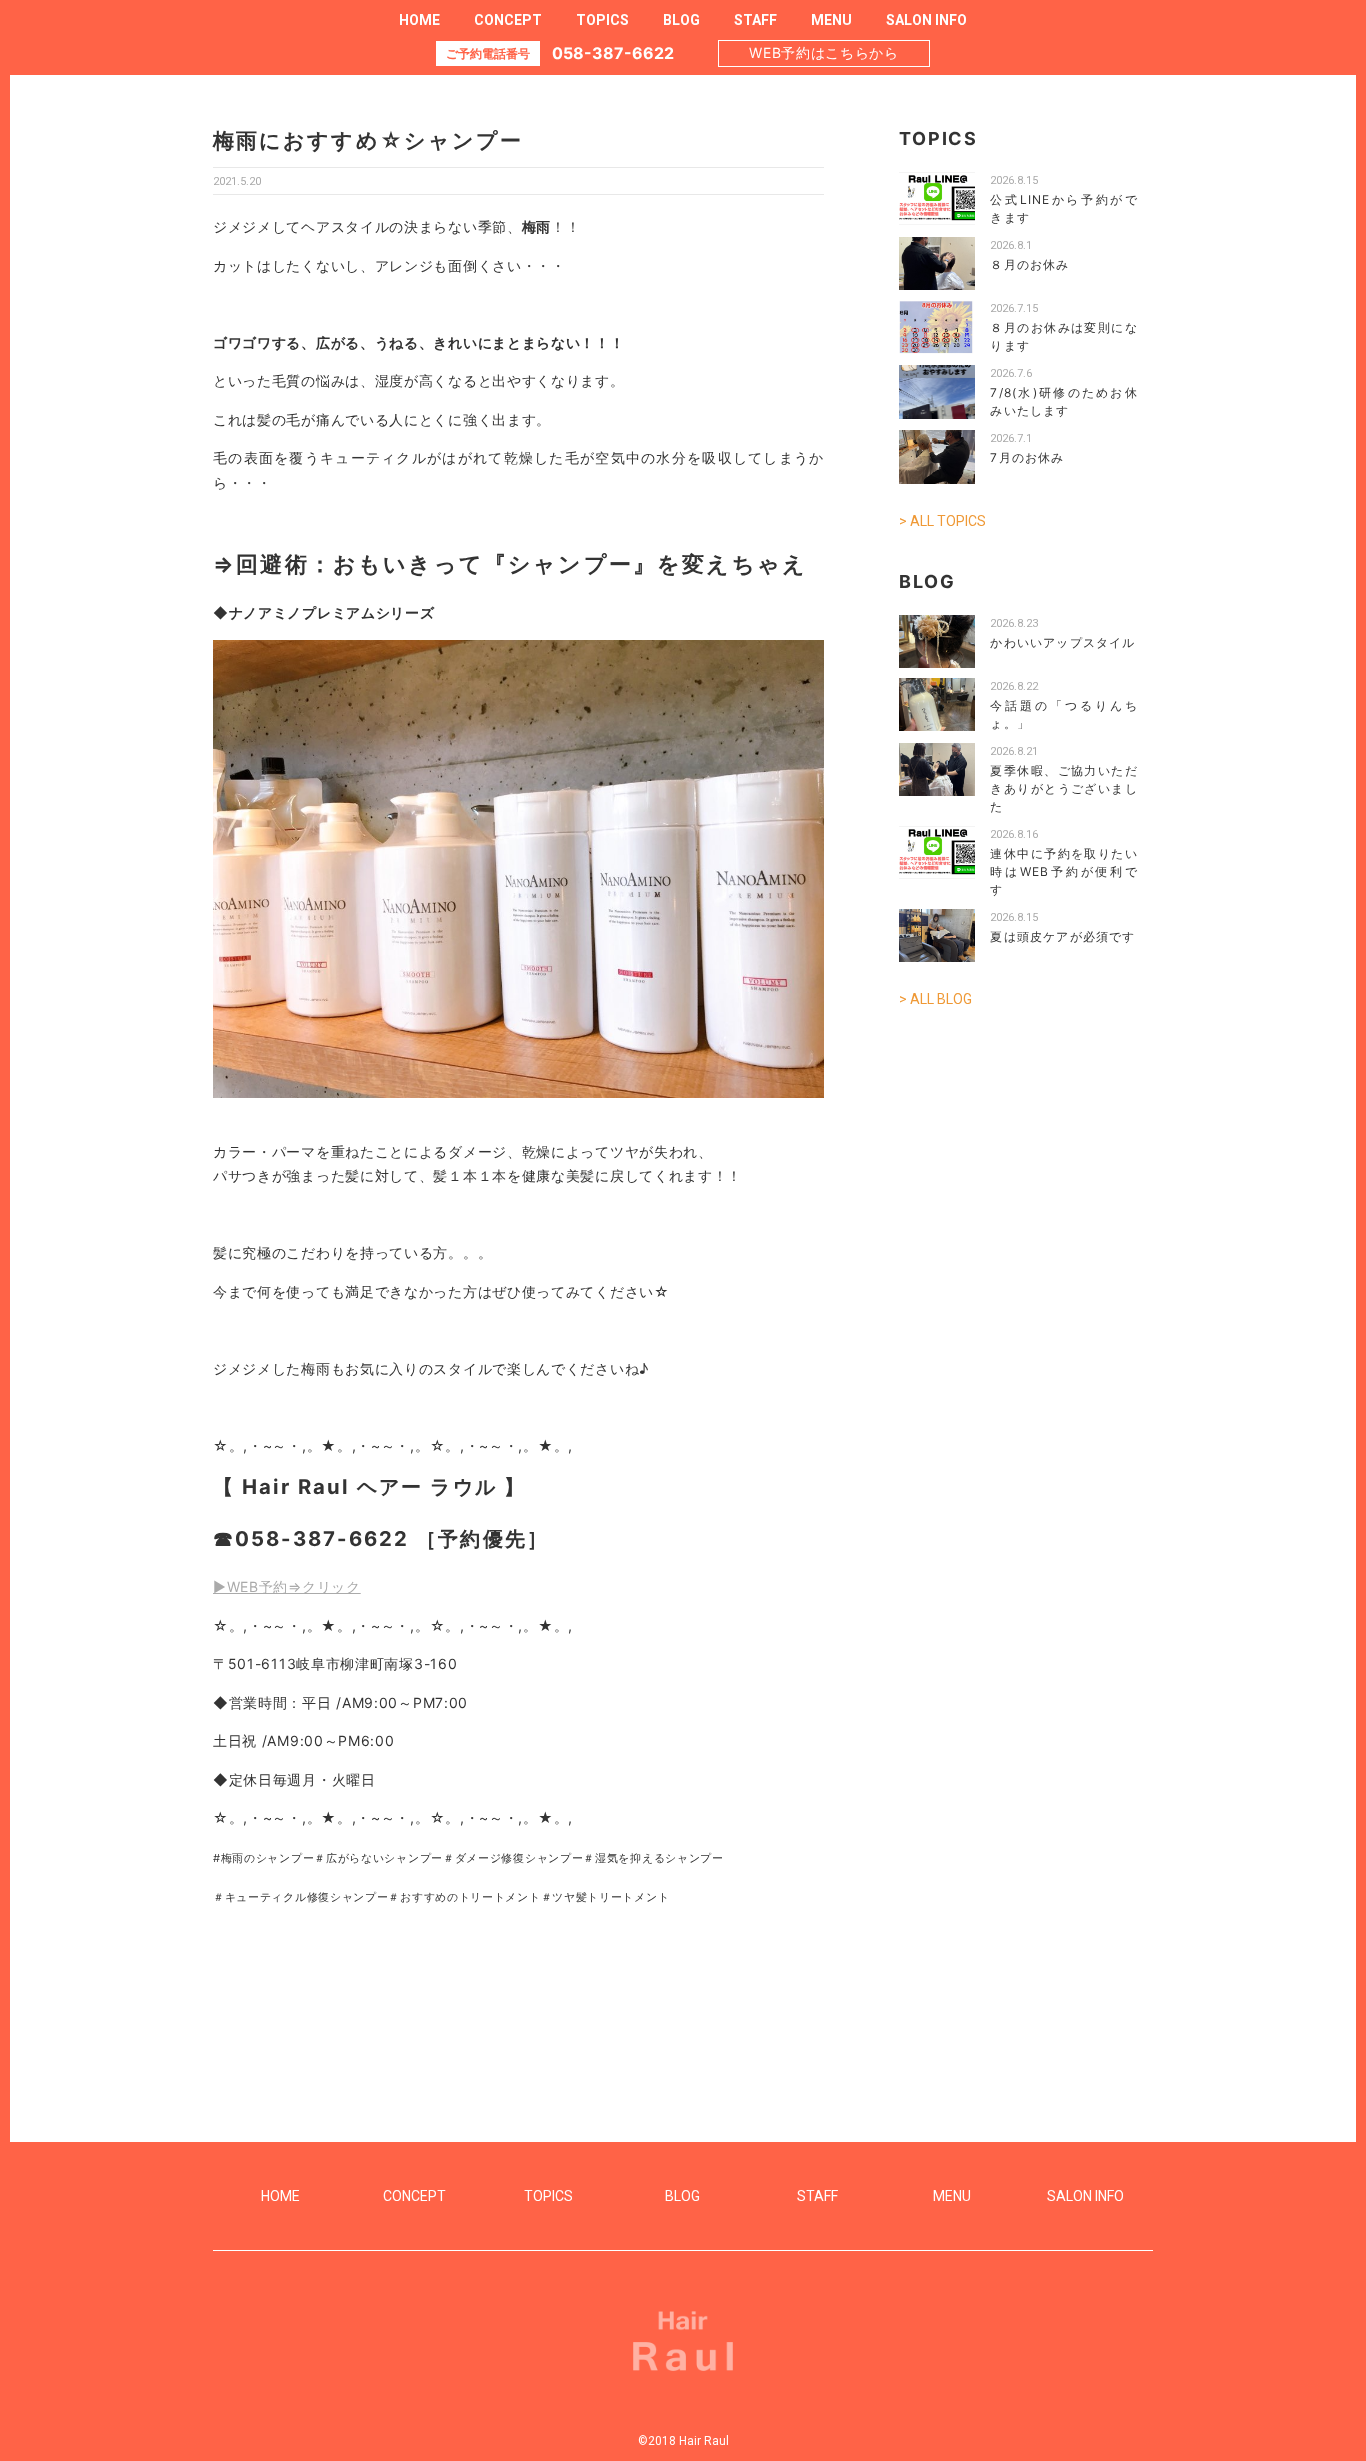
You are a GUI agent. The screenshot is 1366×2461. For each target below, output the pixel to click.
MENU (831, 20)
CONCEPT (508, 20)
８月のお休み (1029, 264)
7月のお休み (1027, 457)
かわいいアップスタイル (1062, 642)
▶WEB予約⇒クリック (287, 1586)
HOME (419, 20)
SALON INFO (926, 20)
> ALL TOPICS (942, 521)
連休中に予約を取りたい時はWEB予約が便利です (1064, 871)
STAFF (755, 20)
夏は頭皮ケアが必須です (1062, 936)
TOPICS (602, 20)
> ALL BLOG (935, 999)
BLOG (681, 20)
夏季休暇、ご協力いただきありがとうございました (1064, 788)
